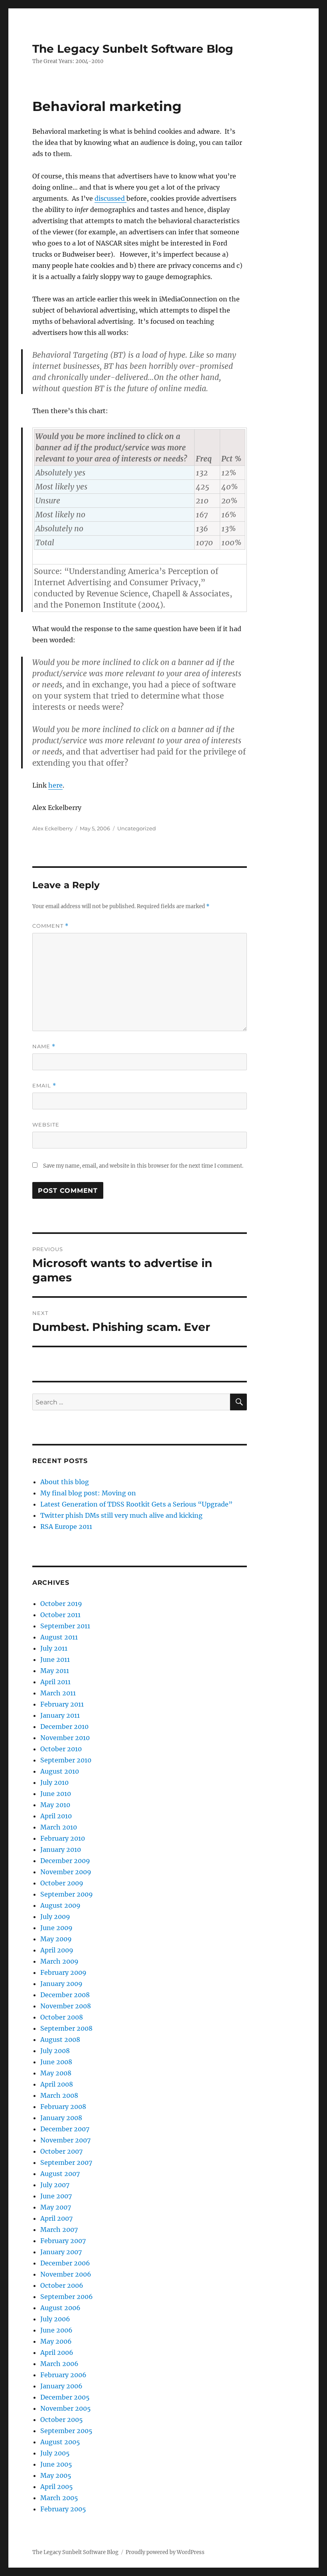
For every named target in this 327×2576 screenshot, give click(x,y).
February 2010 (63, 1838)
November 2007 (65, 2140)
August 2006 (60, 2308)
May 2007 (56, 2207)
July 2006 (55, 2319)
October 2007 (61, 2151)
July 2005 (55, 2453)
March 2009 (59, 1961)
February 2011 (62, 1704)
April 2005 (57, 2487)
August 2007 (60, 2174)
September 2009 (67, 1894)
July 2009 (55, 1917)
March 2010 (59, 1827)
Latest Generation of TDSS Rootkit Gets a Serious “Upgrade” (136, 1504)
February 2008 (63, 2107)
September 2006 (67, 2297)
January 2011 (60, 1715)
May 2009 (56, 1939)
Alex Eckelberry (52, 828)
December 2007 (65, 2129)
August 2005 (60, 2442)
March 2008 (59, 2095)
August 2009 (60, 1905)
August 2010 (60, 1771)
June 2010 (56, 1794)
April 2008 (57, 2084)
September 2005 (66, 2431)
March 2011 (58, 1693)
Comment (50, 926)
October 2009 (62, 1883)
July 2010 (54, 1782)
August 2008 (60, 2039)
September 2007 (66, 2162)
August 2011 (59, 1637)
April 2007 (56, 2218)
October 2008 (62, 2017)
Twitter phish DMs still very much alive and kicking (121, 1515)
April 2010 (56, 1816)
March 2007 (59, 2229)
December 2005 (65, 2397)
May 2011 (55, 1671)
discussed (110, 198)
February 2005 (63, 2509)
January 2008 (61, 2118)
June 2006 (56, 2330)
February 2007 (63, 2241)
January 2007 (61, 2252)
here (55, 785)
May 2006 (56, 2341)
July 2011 (54, 1648)
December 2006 (65, 2263)
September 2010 (66, 1760)
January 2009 (61, 1984)
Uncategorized (137, 828)
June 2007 (56, 2196)
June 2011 (55, 1659)
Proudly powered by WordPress (165, 2552)
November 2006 (66, 2274)
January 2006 (61, 2386)
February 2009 (63, 1972)
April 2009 (57, 1950)
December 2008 (65, 1995)
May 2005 (56, 2475)
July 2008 (55, 2051)
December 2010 (64, 1727)
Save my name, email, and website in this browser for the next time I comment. (143, 1166)
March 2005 (59, 2498)
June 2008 (56, 2062)
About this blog (65, 1482)
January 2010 (61, 1849)
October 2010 (61, 1749)
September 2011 (65, 1626)
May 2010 (55, 1805)
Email (44, 1086)
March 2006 (59, 2364)
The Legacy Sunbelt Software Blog (133, 49)
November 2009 (66, 1872)
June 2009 (56, 1928)
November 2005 (66, 2408)
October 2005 (62, 2420)
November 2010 (65, 1738)
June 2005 (56, 2464)
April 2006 (57, 2352)
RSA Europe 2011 (66, 1527)
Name (44, 1046)
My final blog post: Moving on (88, 1493)
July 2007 (55, 2185)
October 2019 (61, 1604)
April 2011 (55, 1682)
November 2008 (66, 2006)
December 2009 (65, 1861)
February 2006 (63, 2375)
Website (46, 1125)
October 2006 (62, 2285)
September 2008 (66, 2028)
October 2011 (60, 1615)
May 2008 (56, 2073)
